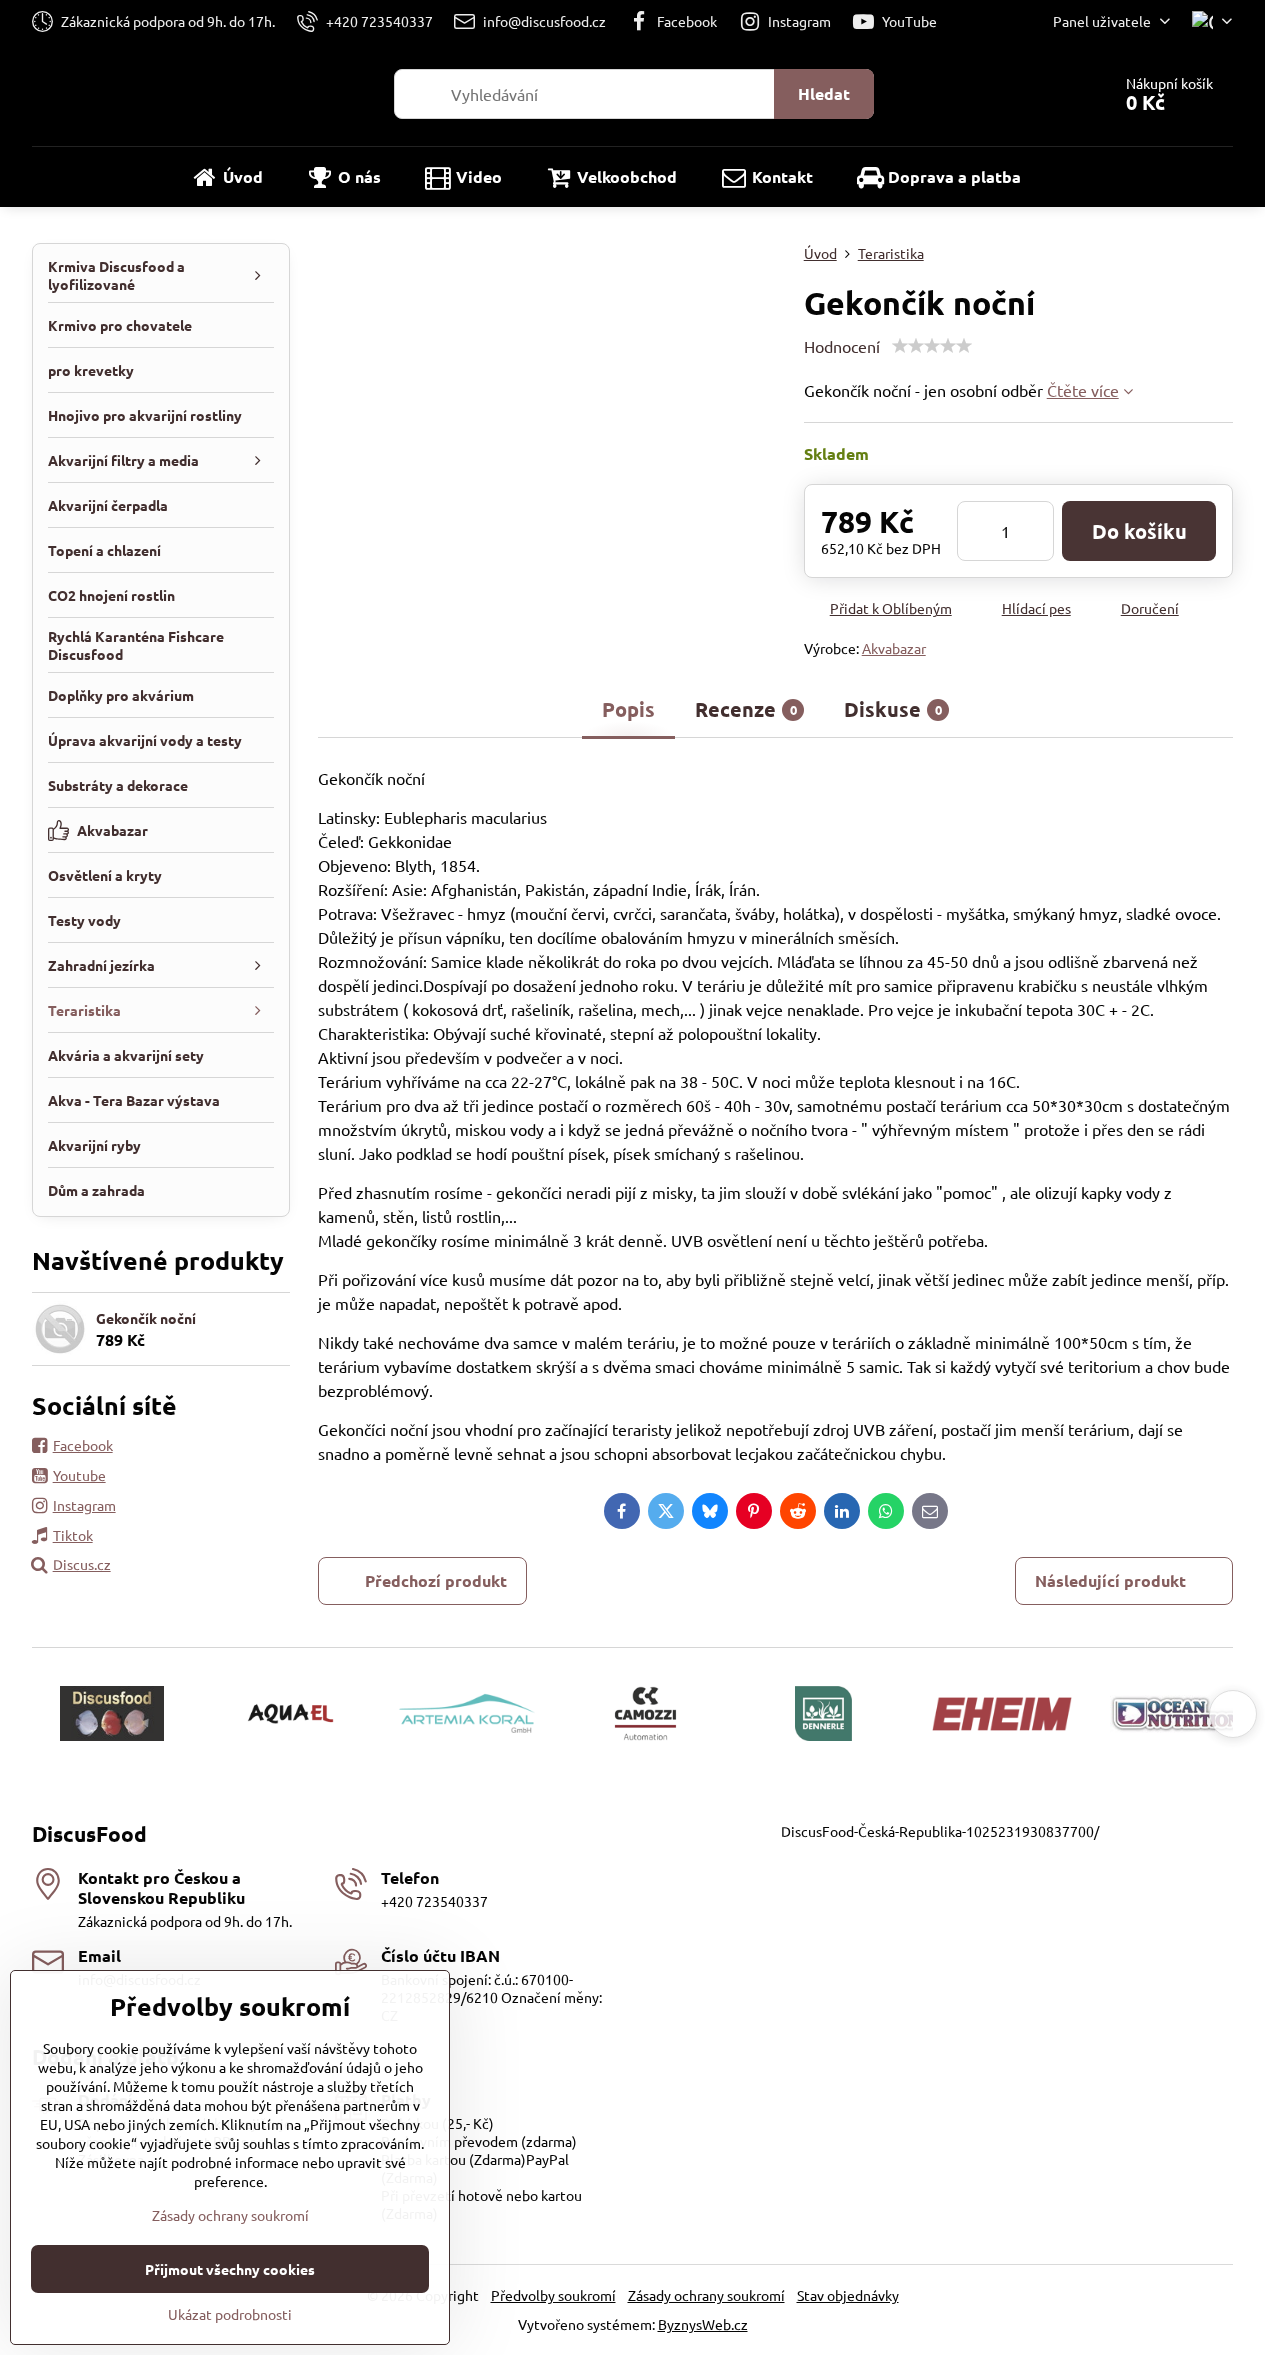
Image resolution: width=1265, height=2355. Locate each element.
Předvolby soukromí (553, 2295)
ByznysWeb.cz (703, 2324)
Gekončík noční (146, 1318)
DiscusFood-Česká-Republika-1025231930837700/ (940, 1831)
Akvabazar (894, 648)
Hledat (824, 93)
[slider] (932, 346)
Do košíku (1139, 531)
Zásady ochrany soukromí (706, 2295)
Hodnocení (842, 346)
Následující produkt (1110, 1580)
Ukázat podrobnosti (230, 2314)
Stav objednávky (848, 2295)
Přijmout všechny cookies (230, 2269)
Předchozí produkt (436, 1580)
